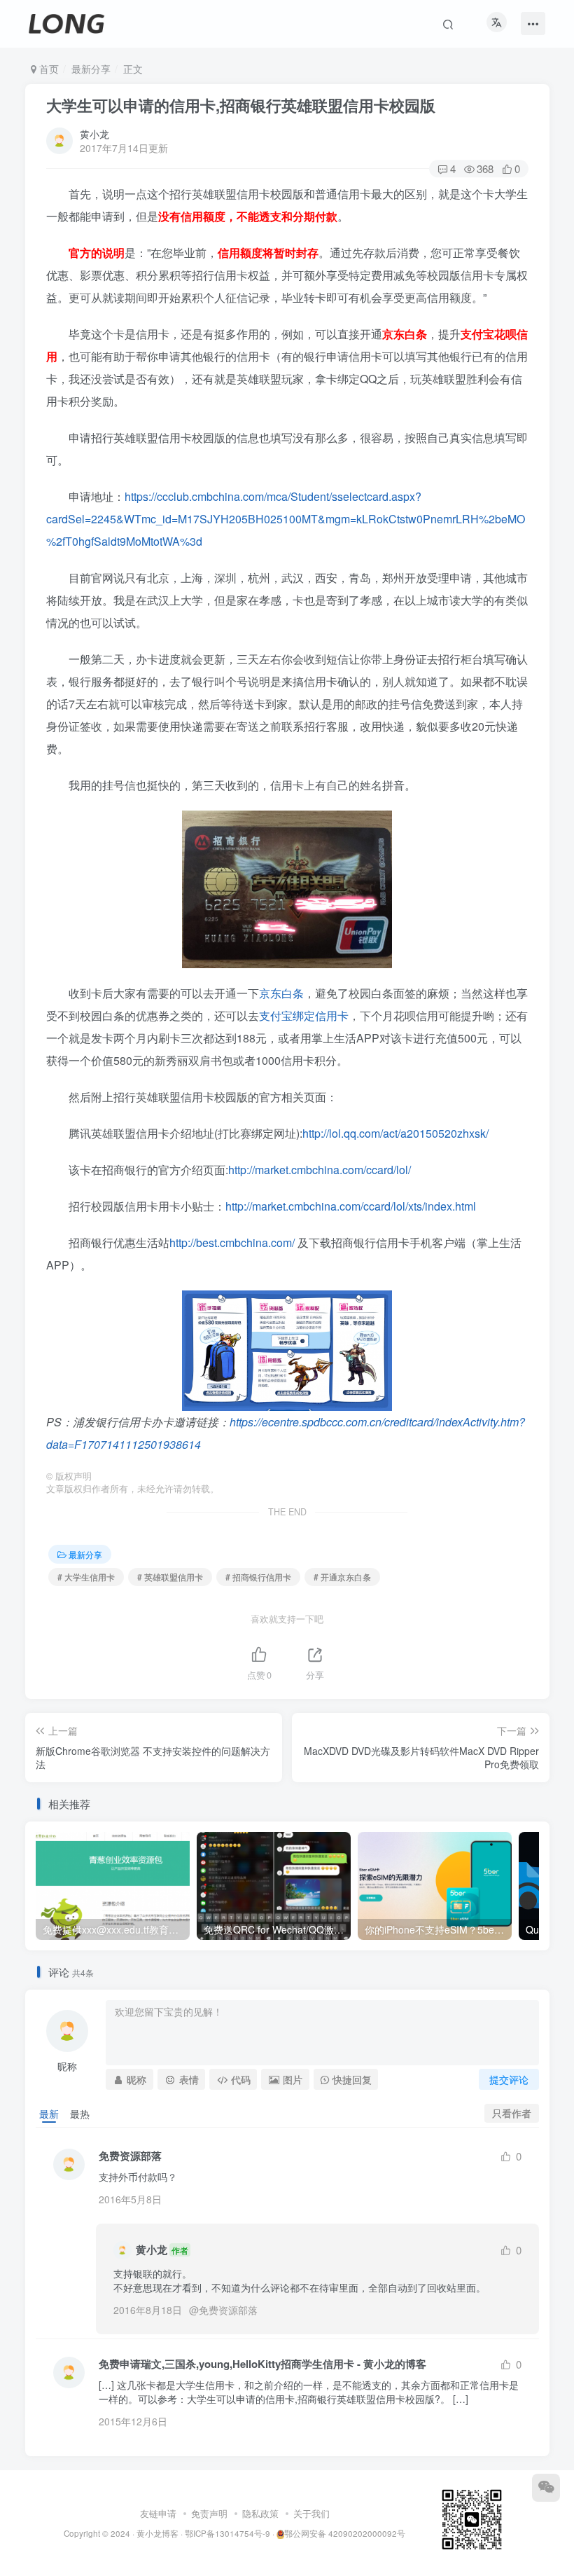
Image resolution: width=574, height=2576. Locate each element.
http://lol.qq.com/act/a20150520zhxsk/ (395, 1133)
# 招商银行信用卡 (258, 1577)
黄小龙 (94, 134)
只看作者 (512, 2113)
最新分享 (91, 69)
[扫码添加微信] (546, 2488)
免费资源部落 (228, 2310)
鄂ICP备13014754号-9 (227, 2533)
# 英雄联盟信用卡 (170, 1577)
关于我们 (311, 2513)
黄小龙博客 (157, 2533)
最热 (80, 2114)
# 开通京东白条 (342, 1577)
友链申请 (158, 2513)
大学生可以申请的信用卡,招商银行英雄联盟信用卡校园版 (241, 105)
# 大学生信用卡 (86, 1577)
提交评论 (509, 2079)
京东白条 (281, 993)
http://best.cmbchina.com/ (232, 1242)
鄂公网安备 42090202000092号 (345, 2533)
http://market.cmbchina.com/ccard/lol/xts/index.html (351, 1206)
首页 (48, 69)
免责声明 (209, 2513)
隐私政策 (260, 2513)
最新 (49, 2114)
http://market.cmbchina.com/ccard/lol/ (320, 1170)
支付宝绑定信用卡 (304, 1015)
